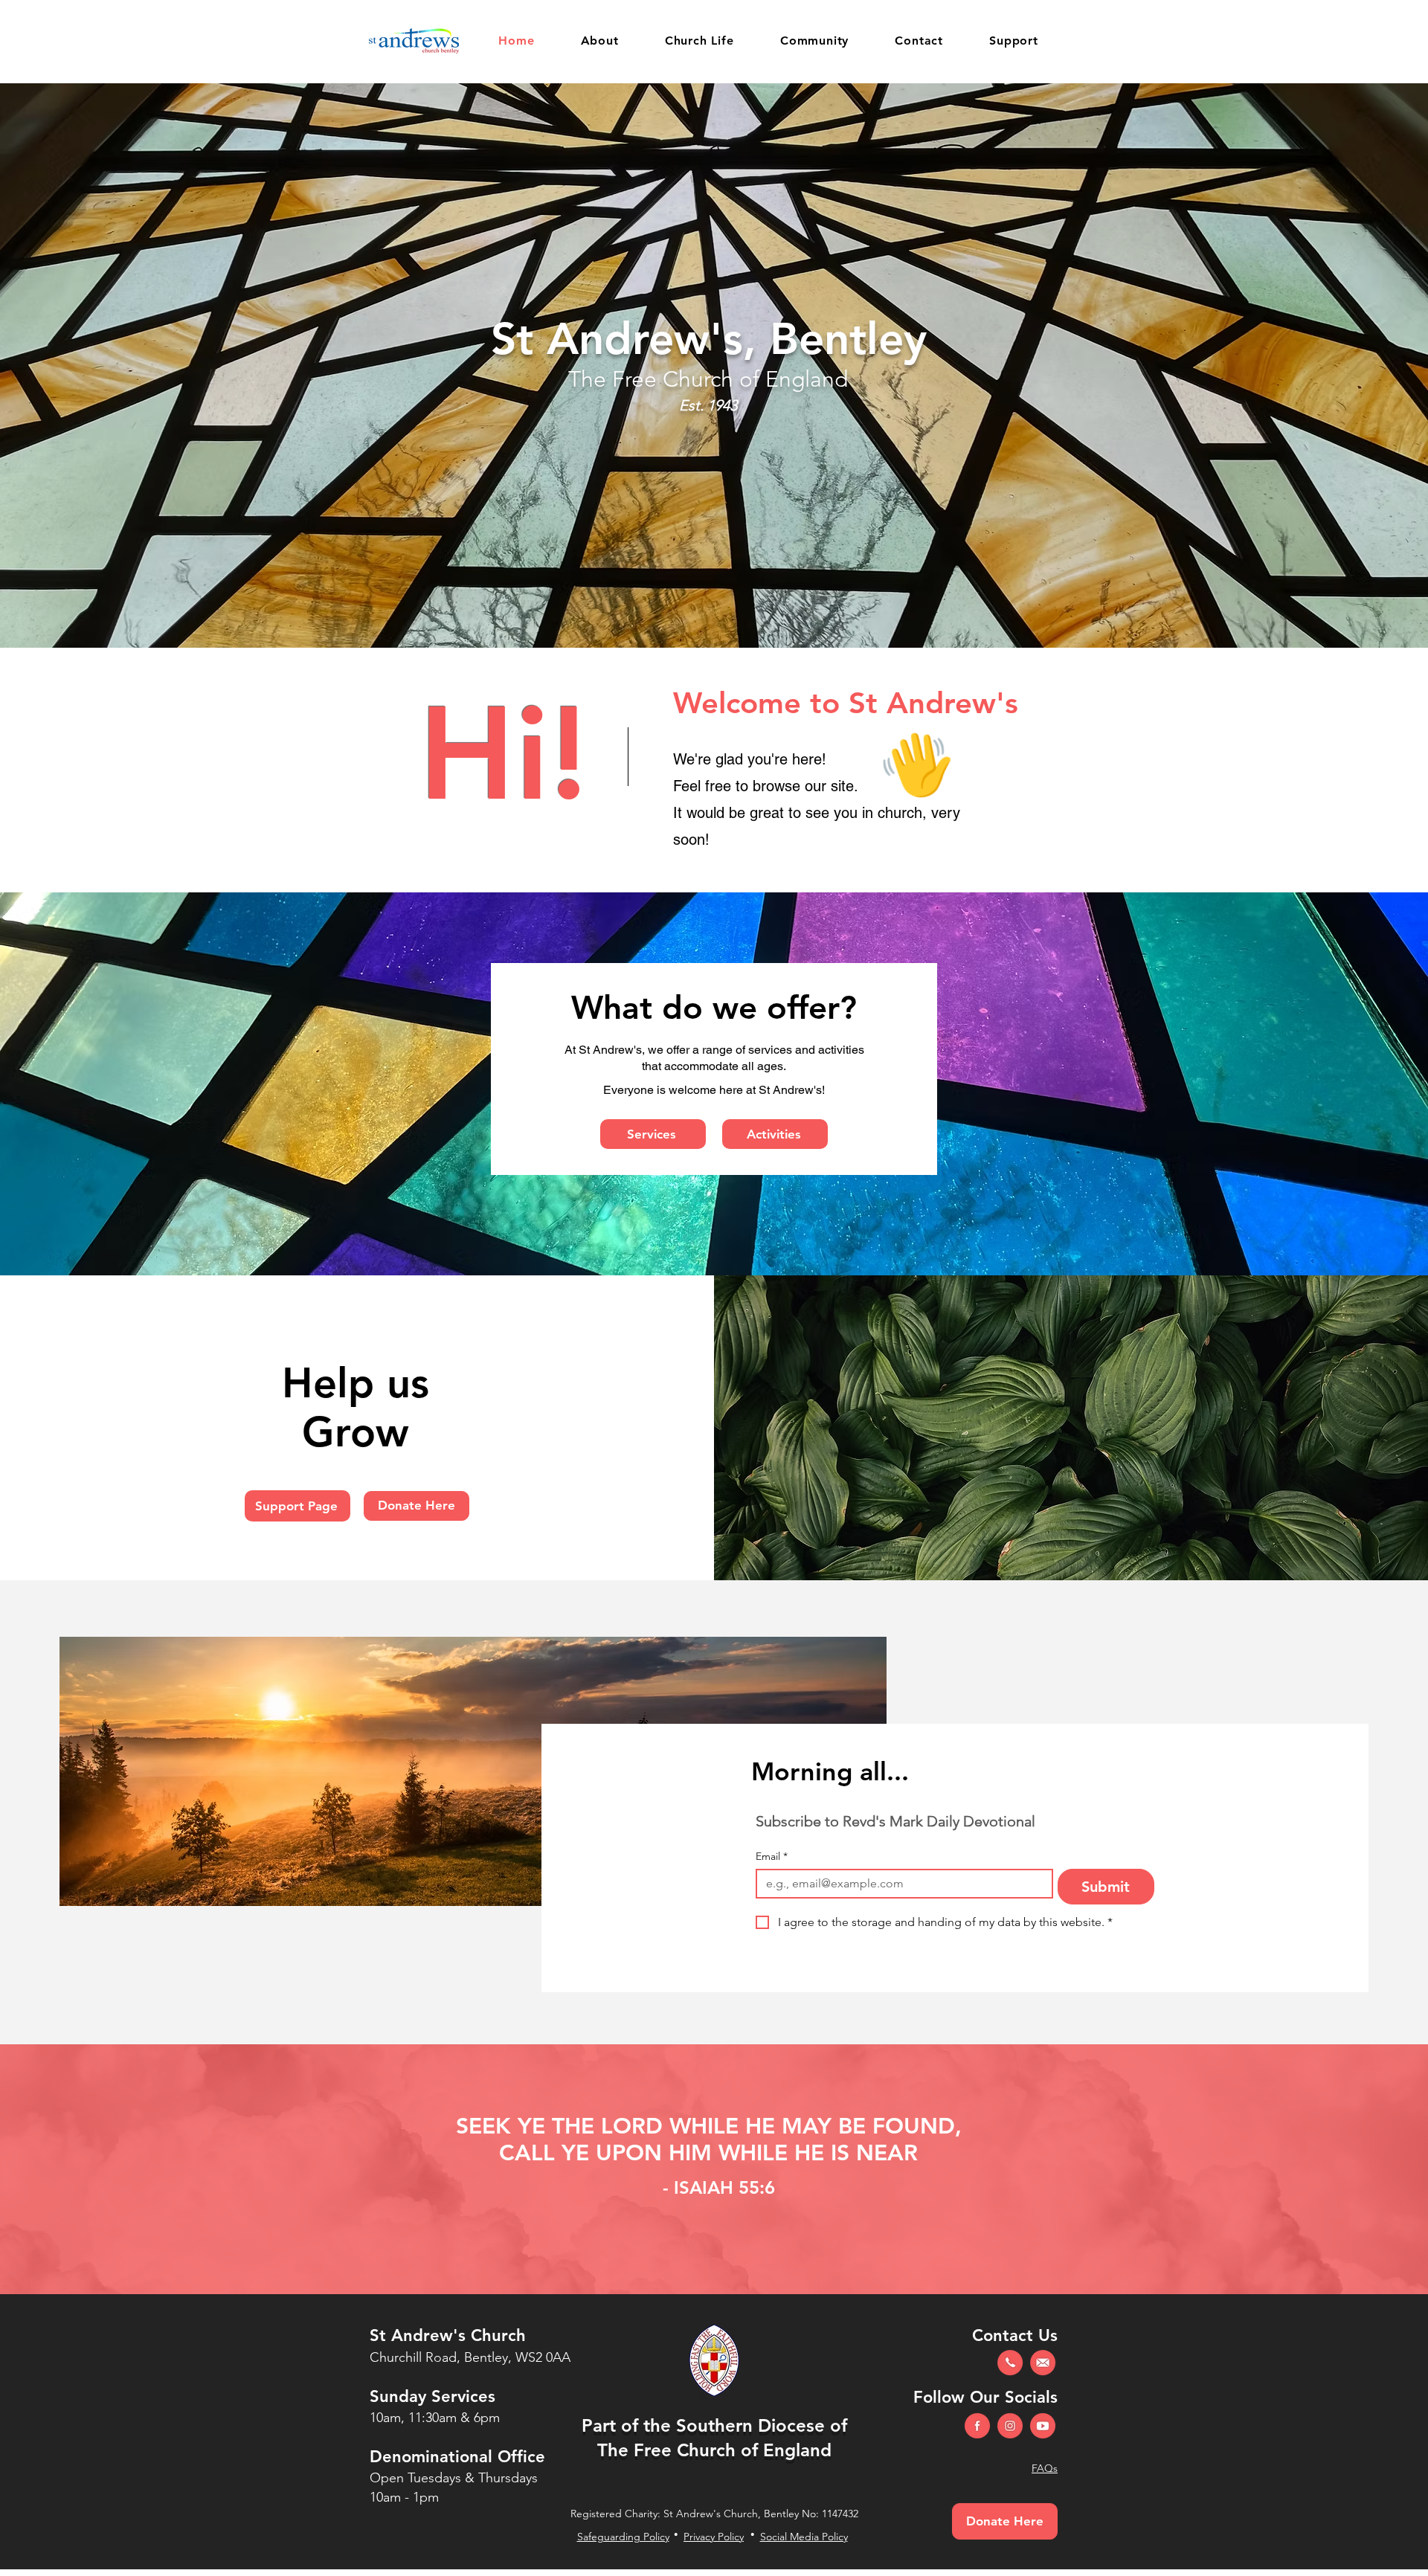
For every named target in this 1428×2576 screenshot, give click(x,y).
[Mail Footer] (1043, 2363)
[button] (599, 41)
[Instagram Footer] (1010, 2426)
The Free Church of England (714, 2450)
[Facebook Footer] (977, 2426)
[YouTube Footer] (1043, 2426)
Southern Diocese (750, 2425)
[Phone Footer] (1010, 2363)
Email (772, 1857)
